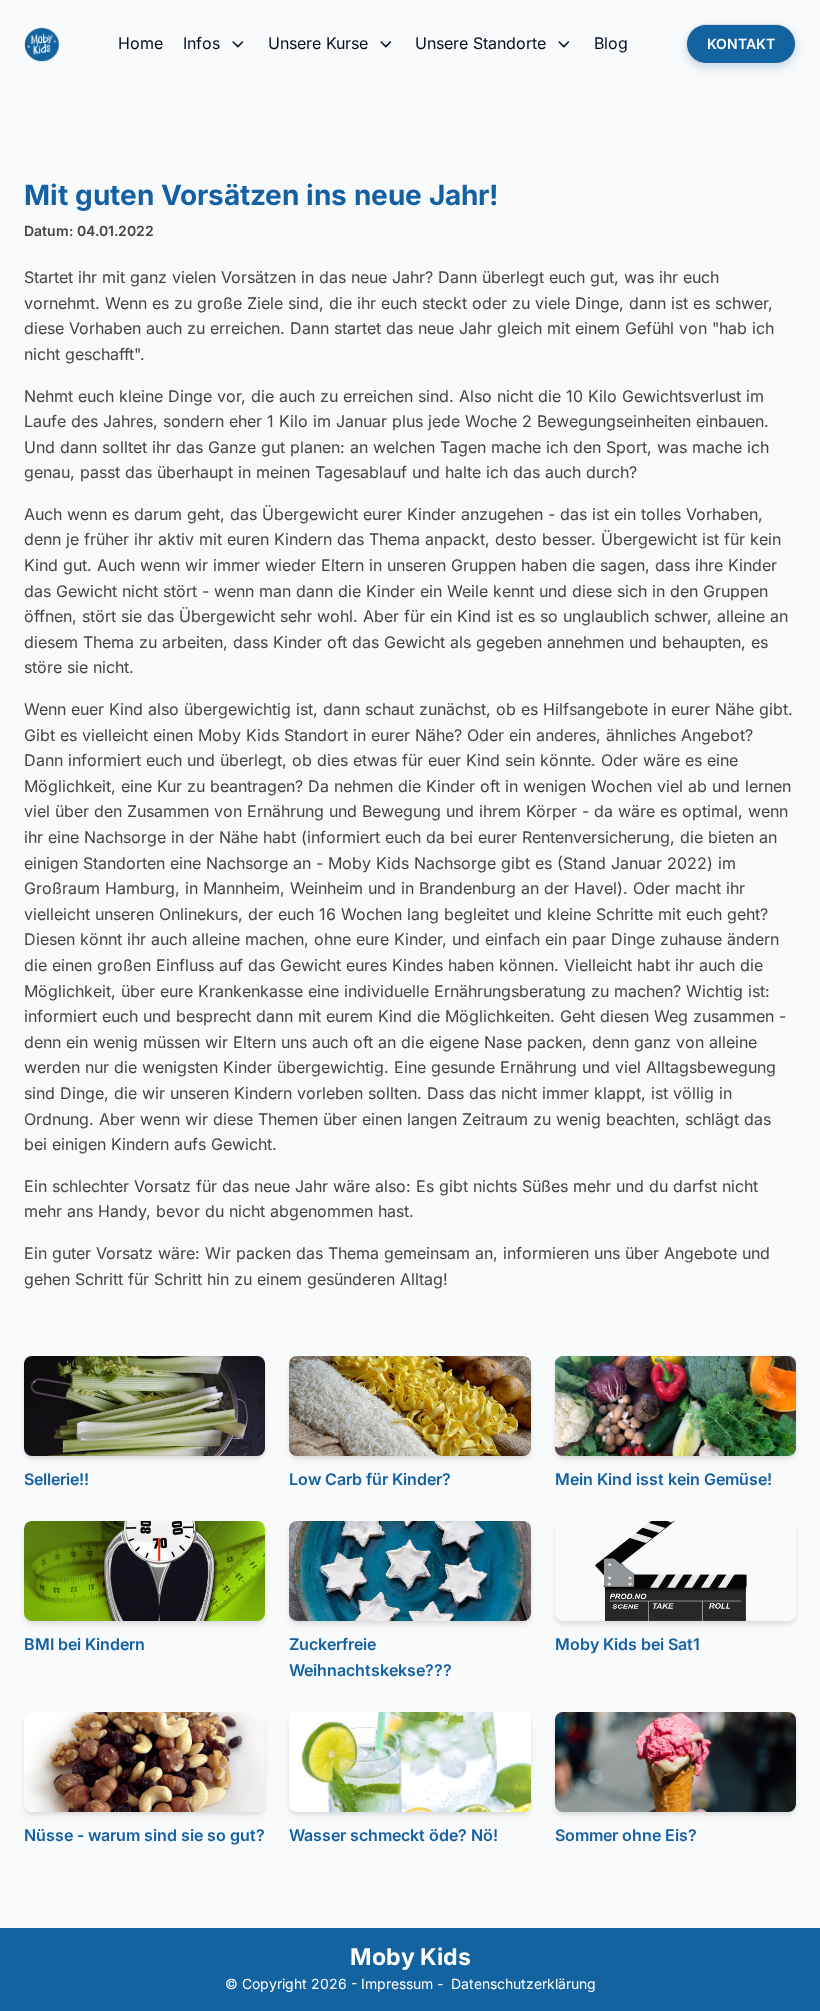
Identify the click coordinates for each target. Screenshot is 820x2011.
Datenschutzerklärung (523, 1983)
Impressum (397, 1983)
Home (140, 43)
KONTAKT (741, 43)
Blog (611, 43)
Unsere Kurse (318, 43)
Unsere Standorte (480, 43)
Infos (201, 43)
